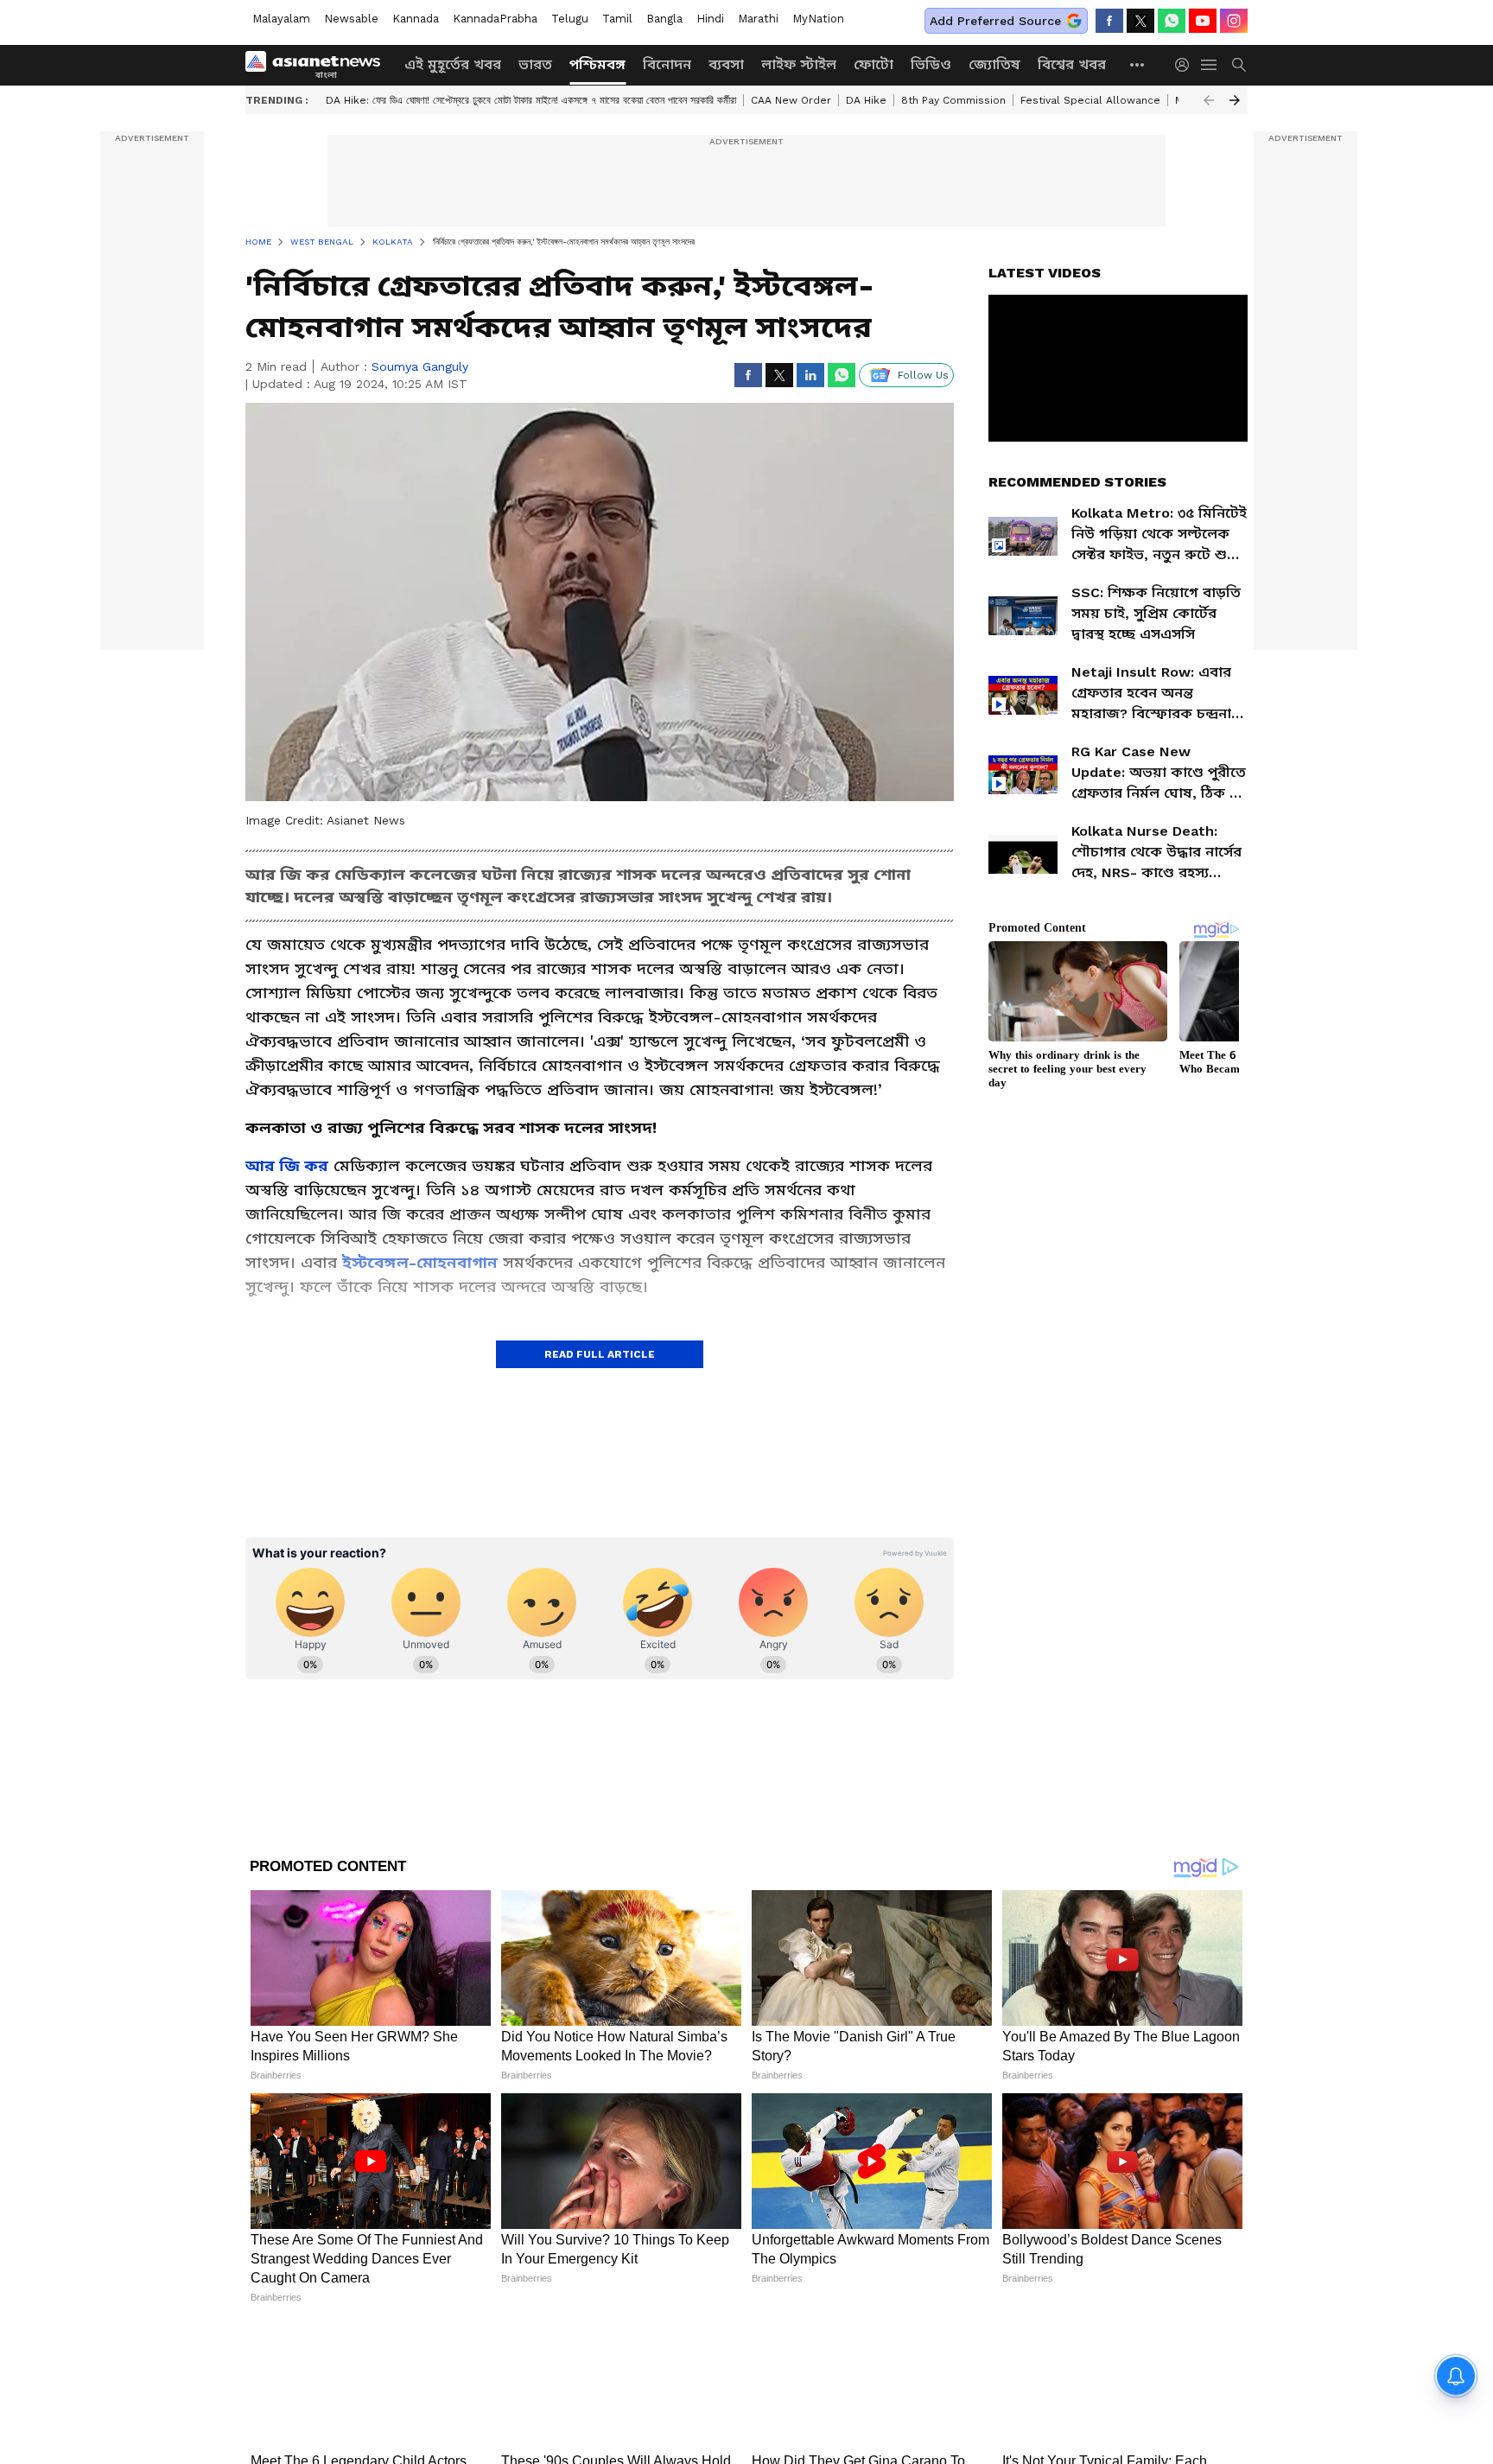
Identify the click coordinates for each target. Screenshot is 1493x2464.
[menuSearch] (1239, 65)
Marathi (758, 19)
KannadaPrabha (495, 19)
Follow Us (923, 375)
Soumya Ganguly (420, 366)
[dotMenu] (1138, 64)
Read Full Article (600, 1354)
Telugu (570, 19)
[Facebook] (1109, 21)
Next (1235, 100)
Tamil (617, 19)
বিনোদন (667, 64)
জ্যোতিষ (994, 64)
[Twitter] (1140, 21)
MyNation (818, 19)
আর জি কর (287, 1165)
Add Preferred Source (995, 21)
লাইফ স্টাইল (799, 64)
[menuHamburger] (1210, 65)
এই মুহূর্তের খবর (453, 64)
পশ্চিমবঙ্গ (597, 64)
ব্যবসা (726, 64)
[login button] (1186, 65)
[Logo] (319, 65)
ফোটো (874, 64)
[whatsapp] (1172, 21)
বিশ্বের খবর (1072, 64)
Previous (1209, 100)
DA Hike (866, 100)
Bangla (664, 19)
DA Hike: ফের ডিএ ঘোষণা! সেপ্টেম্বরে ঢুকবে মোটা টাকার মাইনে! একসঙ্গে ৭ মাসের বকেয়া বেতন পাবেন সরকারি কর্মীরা (531, 100)
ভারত (535, 64)
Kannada (416, 19)
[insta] (1234, 21)
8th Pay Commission (953, 100)
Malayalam (281, 19)
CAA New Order (791, 100)
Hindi (710, 19)
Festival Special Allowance (1090, 100)
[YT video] (1203, 21)
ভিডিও (931, 64)
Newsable (351, 19)
